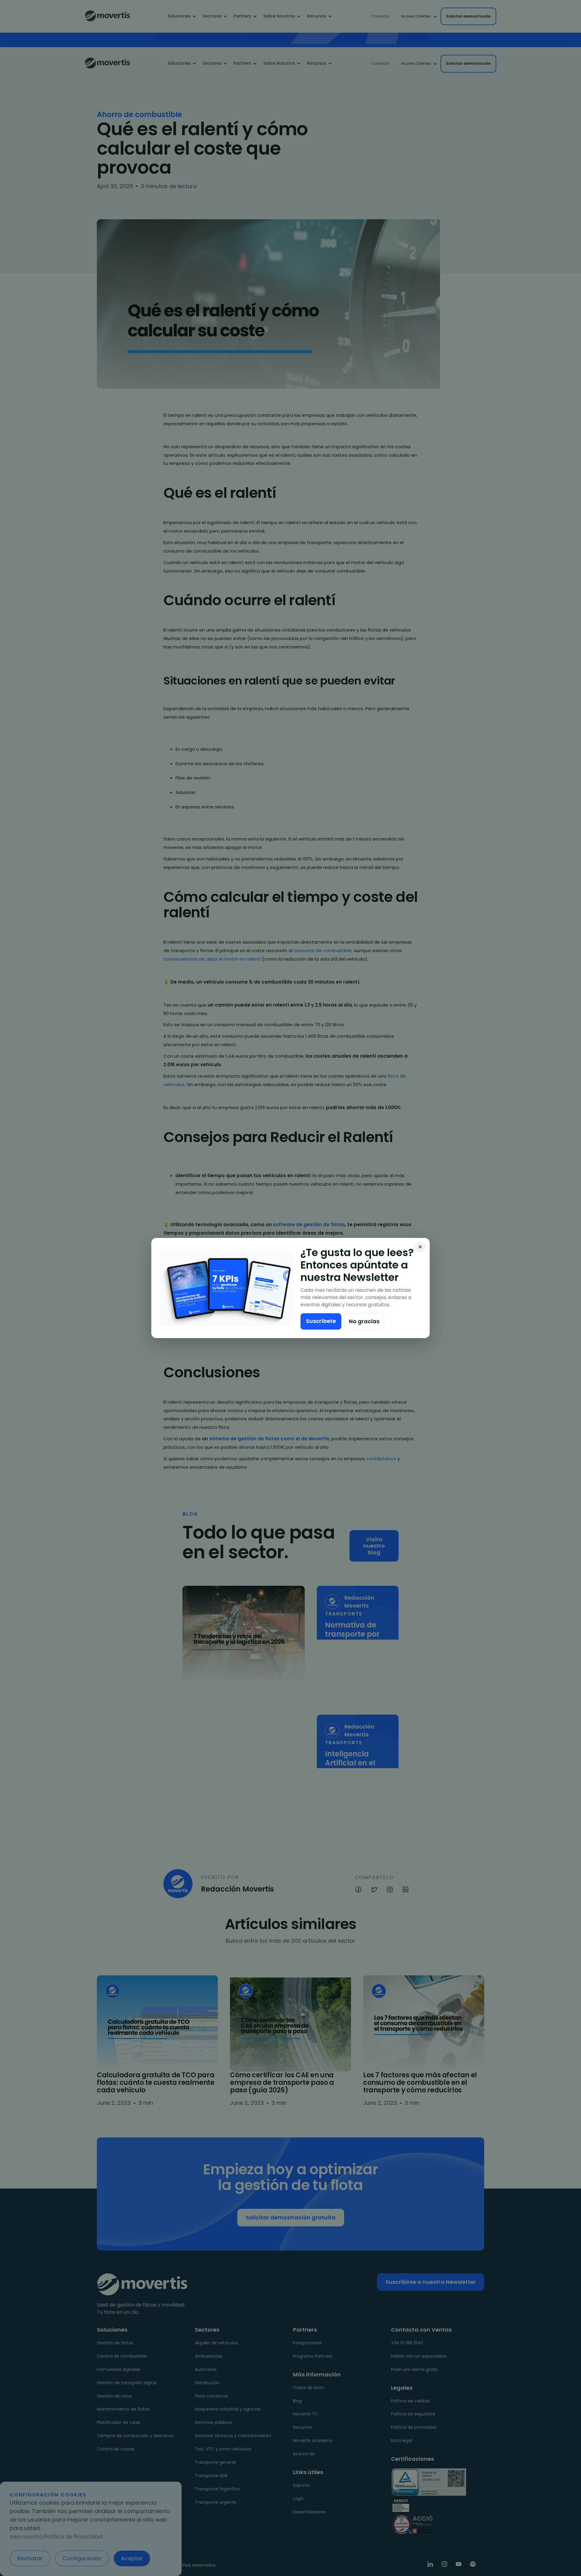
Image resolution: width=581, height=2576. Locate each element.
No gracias (364, 1321)
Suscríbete (321, 1321)
